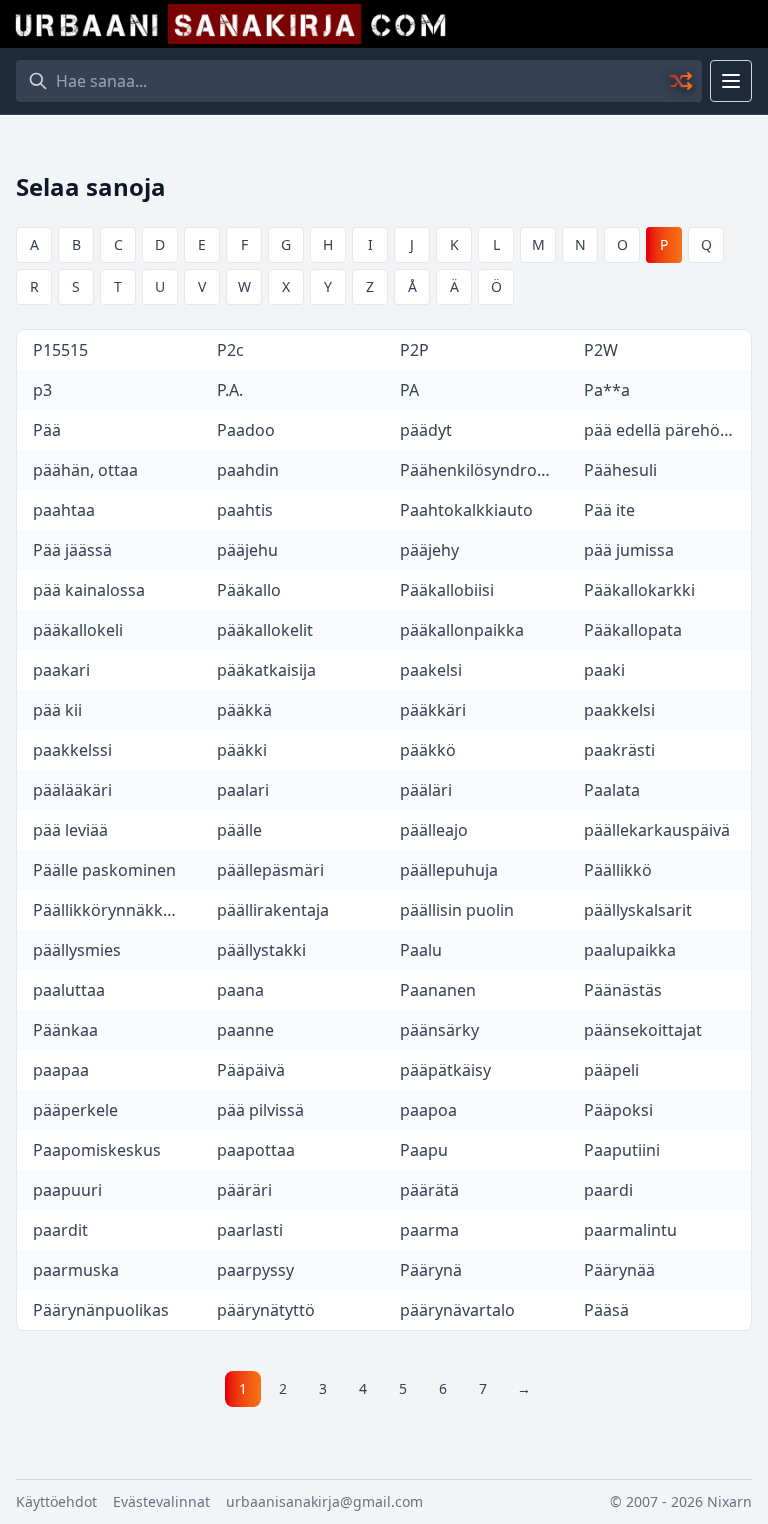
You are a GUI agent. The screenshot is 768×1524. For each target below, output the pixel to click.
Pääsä (606, 1310)
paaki (604, 670)
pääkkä (244, 710)
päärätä (429, 1190)
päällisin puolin (457, 910)
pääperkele (75, 1110)
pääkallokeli (78, 630)
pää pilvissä (260, 1110)
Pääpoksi (618, 1110)
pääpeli (611, 1070)
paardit (60, 1230)
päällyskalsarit (638, 910)
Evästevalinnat (161, 1501)
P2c (230, 350)
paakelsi (431, 670)
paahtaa (64, 510)
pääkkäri (433, 710)
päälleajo (434, 830)
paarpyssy (255, 1270)
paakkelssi (72, 750)
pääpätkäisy (445, 1070)
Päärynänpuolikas (101, 1310)
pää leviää (70, 830)
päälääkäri (72, 790)
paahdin (248, 470)
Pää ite (609, 510)
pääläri (426, 790)
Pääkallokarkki (639, 590)
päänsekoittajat (643, 1030)
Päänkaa (65, 1030)
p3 (42, 390)
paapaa (61, 1070)
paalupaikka (630, 950)
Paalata (612, 790)
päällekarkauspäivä (657, 830)
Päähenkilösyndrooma (484, 470)
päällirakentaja (273, 910)
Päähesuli (620, 470)
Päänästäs (623, 990)
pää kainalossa (89, 590)
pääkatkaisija (266, 670)
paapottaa (256, 1150)
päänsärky (439, 1030)
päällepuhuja (449, 870)
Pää (47, 430)
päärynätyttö (266, 1310)
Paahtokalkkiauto (466, 510)
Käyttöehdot (56, 1501)
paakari (61, 670)
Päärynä (431, 1270)
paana (240, 990)
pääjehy (429, 550)
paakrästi (619, 750)
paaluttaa (69, 990)
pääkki (242, 750)
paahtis (245, 510)
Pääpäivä (251, 1070)
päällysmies (77, 950)
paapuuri (67, 1190)
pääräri (244, 1190)
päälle (239, 830)
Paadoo (246, 430)
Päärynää (619, 1270)
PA (409, 390)
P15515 (60, 350)
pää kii (57, 710)
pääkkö (428, 750)
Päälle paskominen (104, 870)
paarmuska (76, 1270)
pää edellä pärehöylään (668, 430)
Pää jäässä (72, 550)
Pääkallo (249, 590)
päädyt (426, 430)
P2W (601, 350)
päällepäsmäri (270, 870)
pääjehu (247, 550)
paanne (245, 1030)
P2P (414, 350)
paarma (429, 1230)
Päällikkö (618, 870)
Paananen (438, 990)
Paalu (421, 950)
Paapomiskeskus (97, 1150)
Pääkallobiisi (447, 590)
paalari (243, 790)
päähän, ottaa (85, 470)
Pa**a (607, 390)
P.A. (230, 390)
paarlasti (250, 1230)
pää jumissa (629, 550)
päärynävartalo (457, 1310)
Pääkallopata (633, 630)
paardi (608, 1190)
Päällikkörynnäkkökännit (117, 910)
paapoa (428, 1110)
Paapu (424, 1150)
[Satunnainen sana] (682, 81)
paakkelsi (619, 710)
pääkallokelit (265, 630)
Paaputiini (622, 1150)
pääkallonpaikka (462, 630)
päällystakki (261, 950)
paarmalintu (630, 1230)
